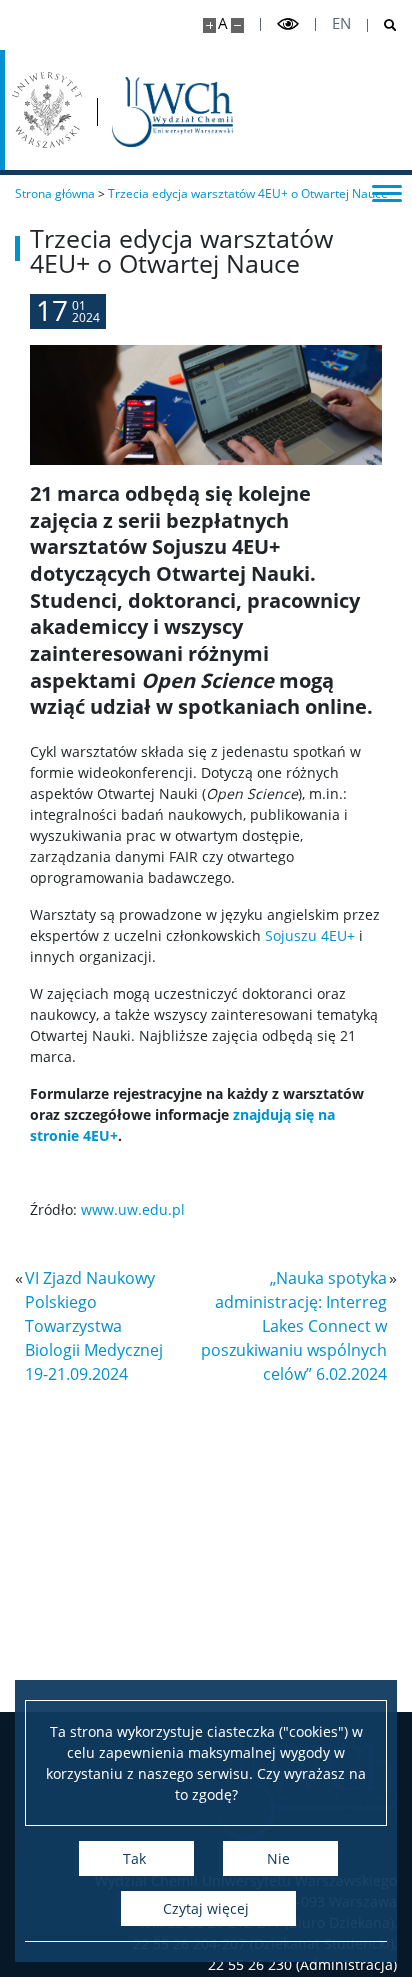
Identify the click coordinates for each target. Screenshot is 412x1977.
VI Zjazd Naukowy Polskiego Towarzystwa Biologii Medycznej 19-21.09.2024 (94, 1326)
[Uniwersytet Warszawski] (47, 110)
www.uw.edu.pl (133, 1209)
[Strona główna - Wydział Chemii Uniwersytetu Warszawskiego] (172, 112)
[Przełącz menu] (387, 192)
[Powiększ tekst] (209, 25)
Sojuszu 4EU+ (310, 935)
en (341, 23)
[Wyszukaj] (382, 25)
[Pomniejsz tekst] (237, 25)
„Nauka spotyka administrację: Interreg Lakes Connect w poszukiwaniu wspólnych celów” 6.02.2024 (294, 1326)
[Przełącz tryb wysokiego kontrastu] (288, 24)
